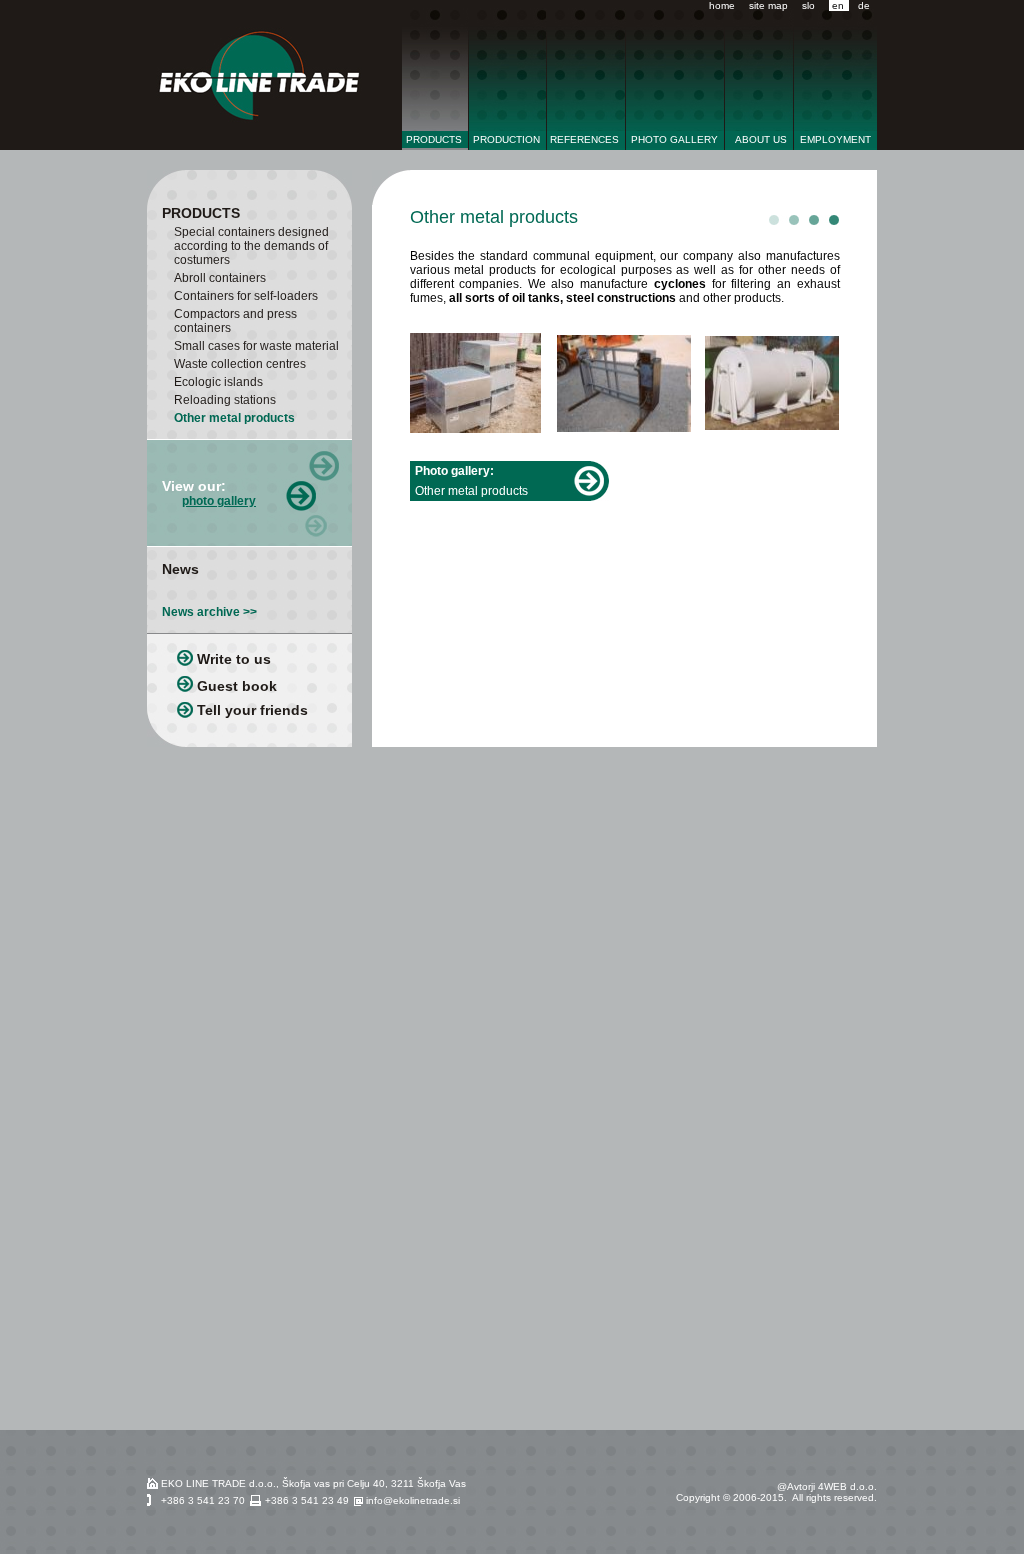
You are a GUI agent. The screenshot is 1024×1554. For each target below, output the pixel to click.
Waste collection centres (240, 364)
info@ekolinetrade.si (413, 1500)
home (722, 5)
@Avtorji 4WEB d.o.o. (827, 1486)
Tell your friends (252, 710)
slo (808, 5)
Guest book (237, 686)
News (180, 569)
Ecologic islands (218, 382)
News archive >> (209, 612)
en (836, 5)
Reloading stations (225, 400)
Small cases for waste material (256, 346)
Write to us (234, 659)
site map (768, 5)
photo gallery (219, 501)
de (864, 5)
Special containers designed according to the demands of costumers (251, 246)
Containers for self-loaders (246, 296)
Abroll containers (220, 278)
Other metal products (234, 418)
